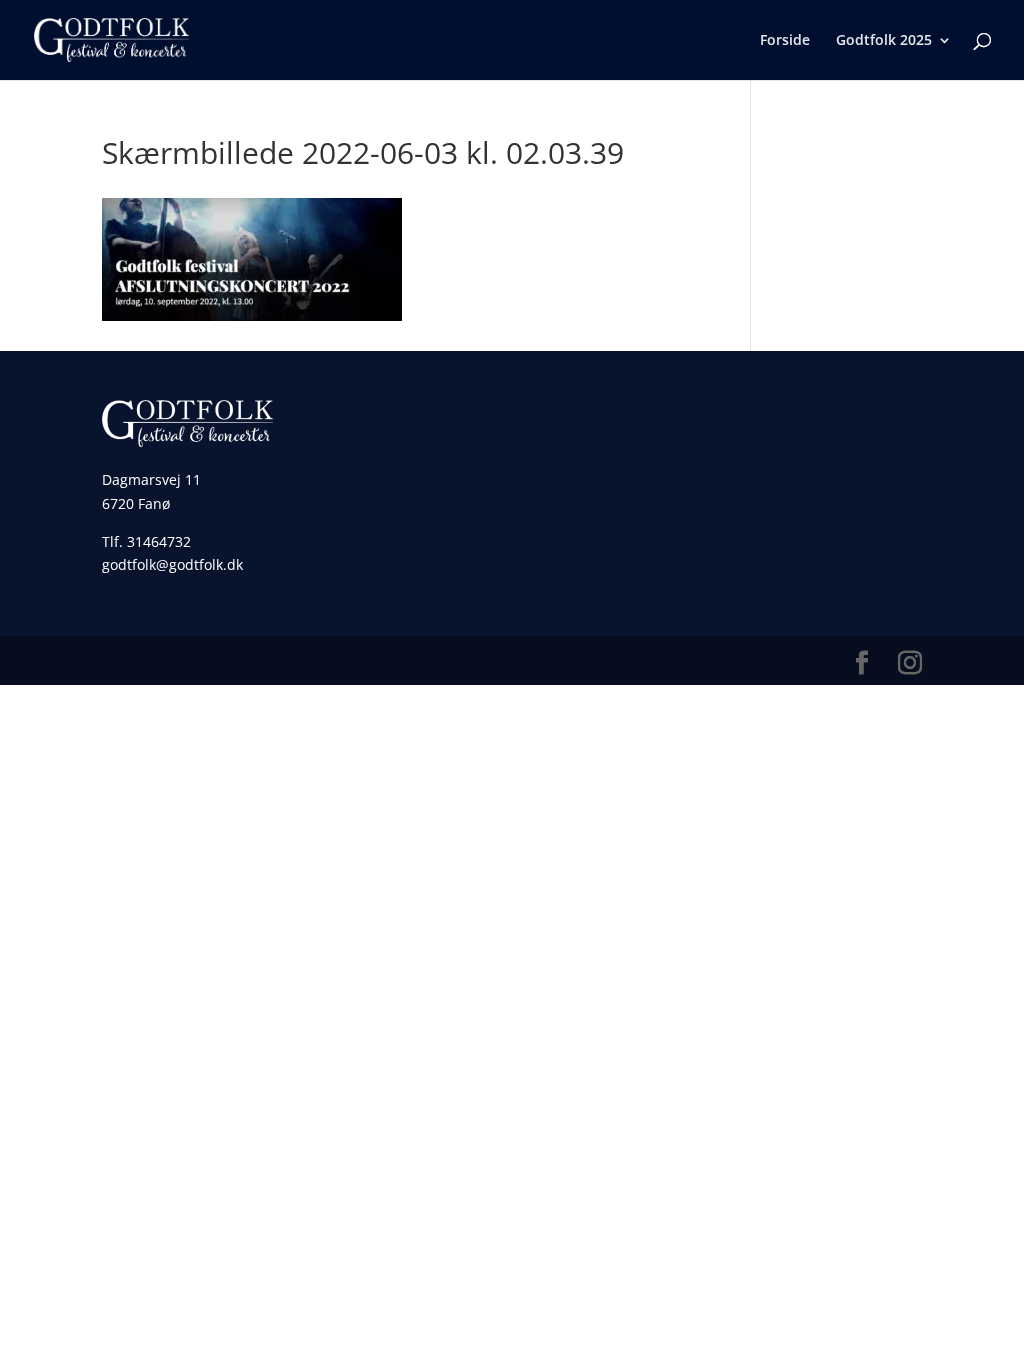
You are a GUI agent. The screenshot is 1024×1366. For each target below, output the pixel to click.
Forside (785, 41)
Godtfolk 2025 (884, 41)
